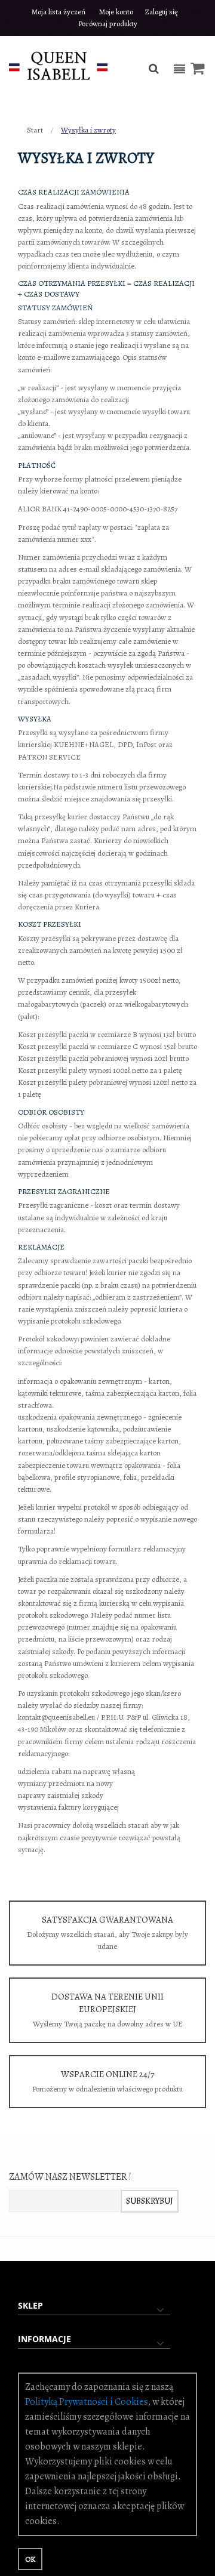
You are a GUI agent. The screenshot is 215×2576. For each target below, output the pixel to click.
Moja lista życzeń (59, 12)
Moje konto (116, 12)
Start (36, 130)
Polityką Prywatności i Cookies (87, 2402)
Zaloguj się (162, 12)
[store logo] (58, 65)
